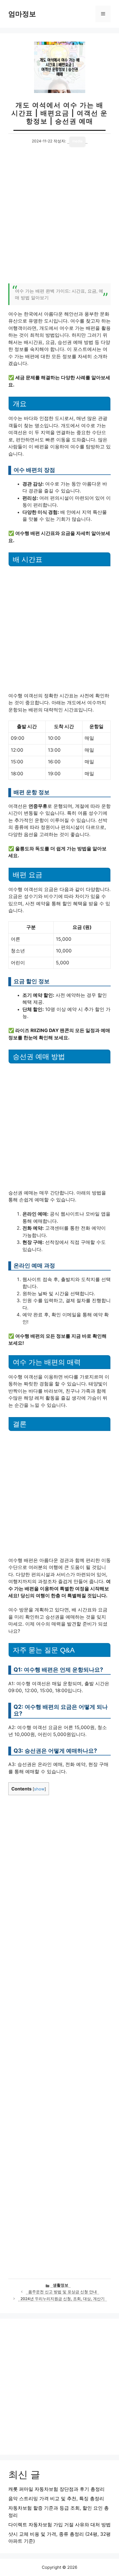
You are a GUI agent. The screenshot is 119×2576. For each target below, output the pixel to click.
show (39, 1789)
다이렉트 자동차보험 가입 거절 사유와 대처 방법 (59, 2525)
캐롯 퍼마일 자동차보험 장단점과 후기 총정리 (56, 2489)
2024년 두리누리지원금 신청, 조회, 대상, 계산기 (63, 2299)
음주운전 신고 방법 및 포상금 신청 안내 (63, 2292)
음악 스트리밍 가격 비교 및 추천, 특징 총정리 (56, 2499)
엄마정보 (22, 14)
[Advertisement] (59, 218)
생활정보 (61, 2285)
